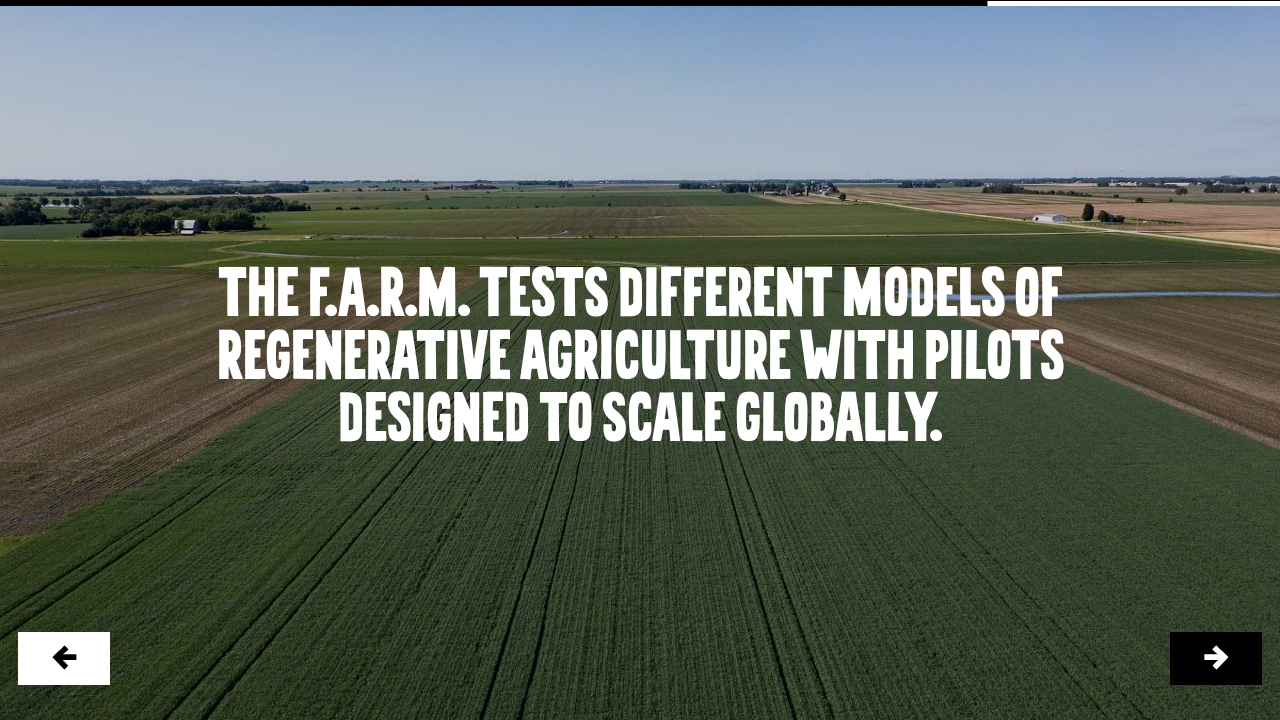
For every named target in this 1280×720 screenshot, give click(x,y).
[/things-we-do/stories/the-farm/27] (64, 658)
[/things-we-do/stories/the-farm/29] (1216, 658)
